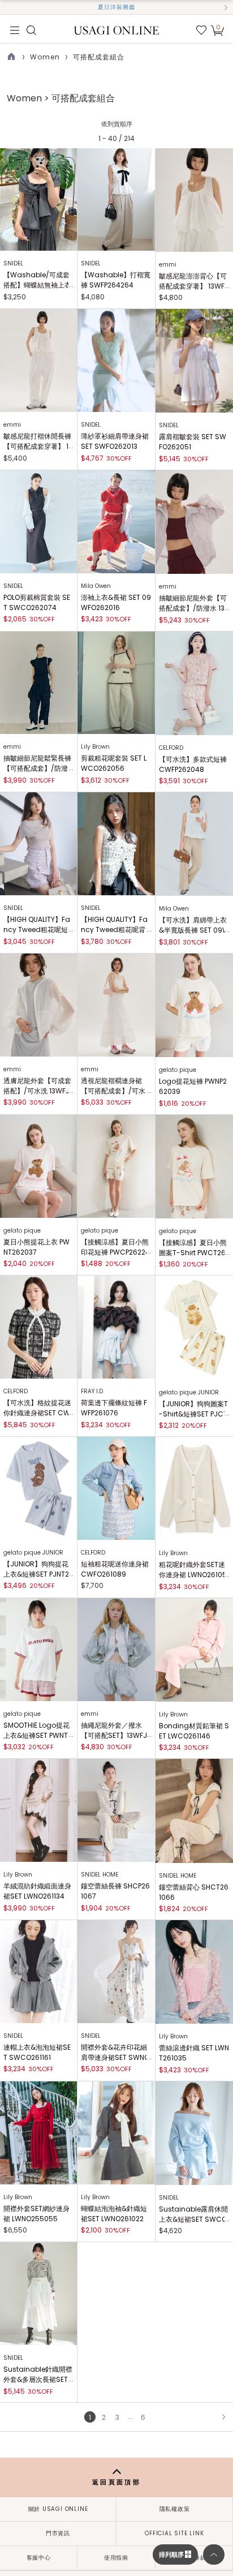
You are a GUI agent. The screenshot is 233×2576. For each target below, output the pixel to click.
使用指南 (116, 2558)
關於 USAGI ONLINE (58, 2509)
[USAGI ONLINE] (117, 30)
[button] (7, 7)
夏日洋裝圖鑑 (116, 7)
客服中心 (39, 2558)
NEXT (223, 2417)
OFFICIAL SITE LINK (174, 2533)
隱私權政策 (175, 2509)
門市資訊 (58, 2533)
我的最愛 (201, 30)
